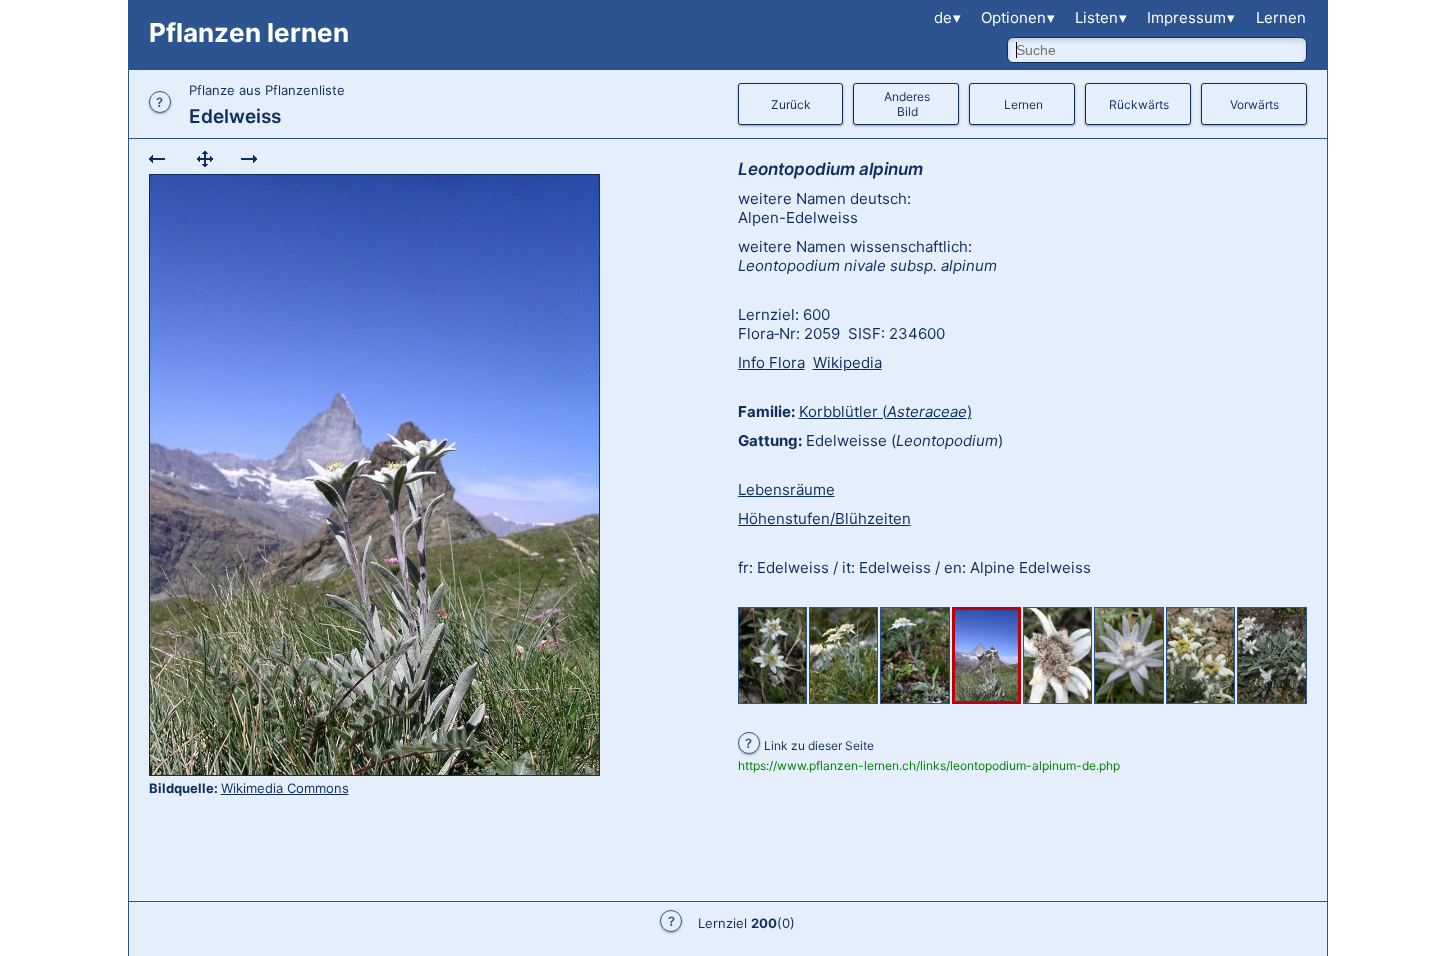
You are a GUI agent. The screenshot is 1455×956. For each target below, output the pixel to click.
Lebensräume (786, 489)
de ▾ (947, 17)
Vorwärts (1254, 104)
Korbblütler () (885, 411)
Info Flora (771, 362)
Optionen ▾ (1018, 17)
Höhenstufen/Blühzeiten (824, 518)
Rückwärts (1139, 104)
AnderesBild (907, 104)
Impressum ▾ (1191, 17)
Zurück (791, 104)
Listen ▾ (1101, 17)
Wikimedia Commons (285, 788)
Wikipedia (847, 362)
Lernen (1281, 17)
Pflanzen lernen (249, 32)
